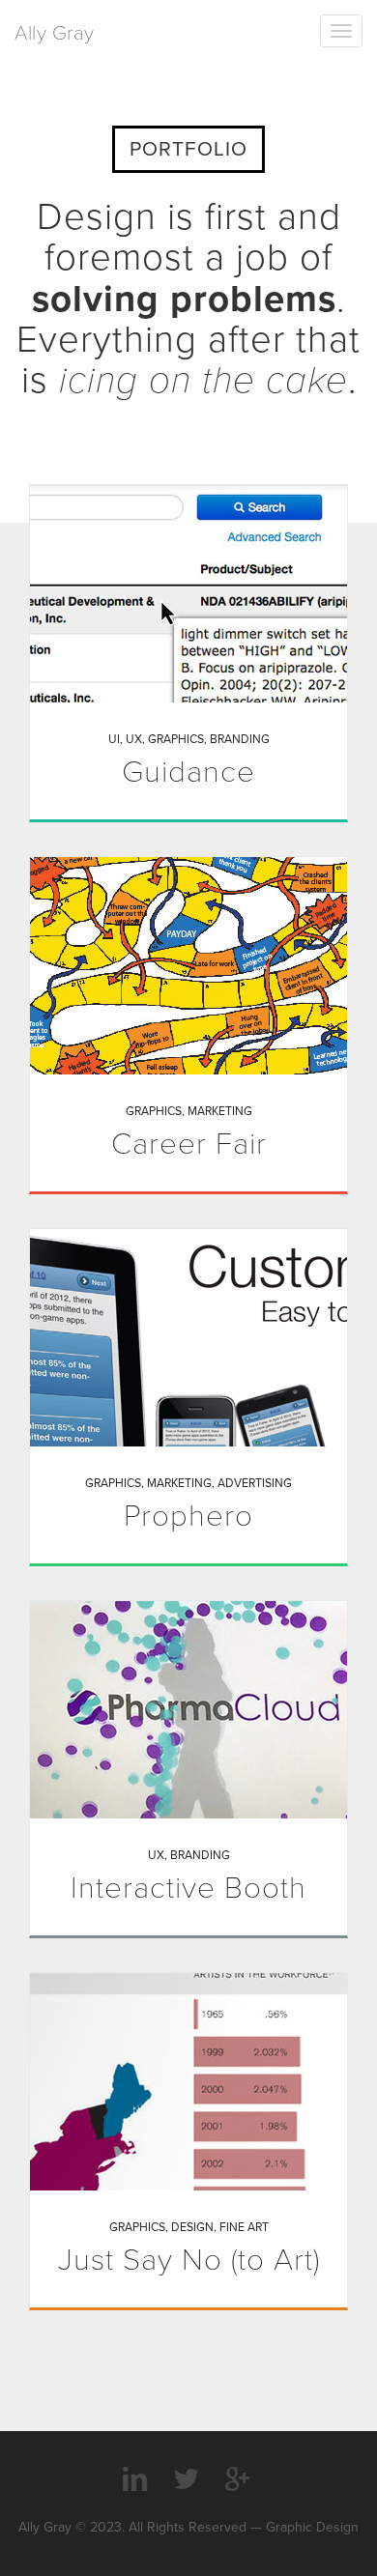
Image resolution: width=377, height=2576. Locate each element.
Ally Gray (55, 33)
